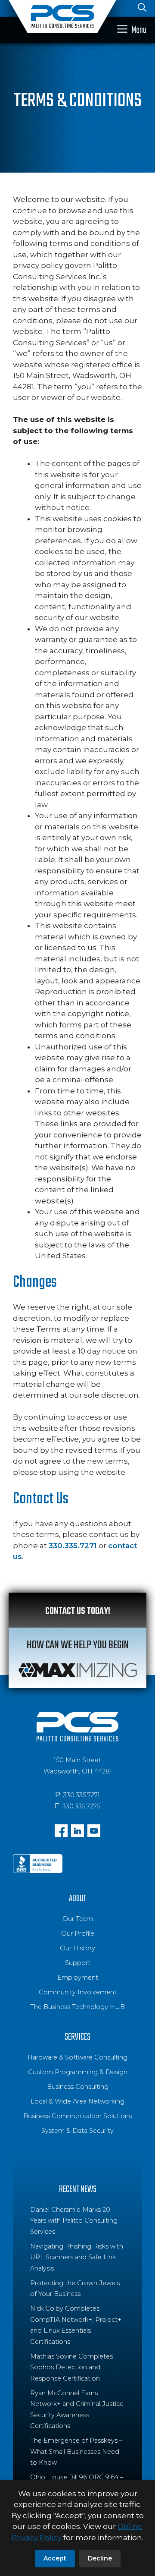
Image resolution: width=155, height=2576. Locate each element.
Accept (55, 2558)
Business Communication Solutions (77, 2116)
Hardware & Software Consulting (77, 2057)
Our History (77, 1948)
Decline (100, 2558)
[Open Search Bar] (142, 9)
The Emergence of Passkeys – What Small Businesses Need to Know (76, 2452)
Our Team (78, 1919)
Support (78, 1963)
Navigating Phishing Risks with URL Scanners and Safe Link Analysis (77, 2257)
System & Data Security (77, 2131)
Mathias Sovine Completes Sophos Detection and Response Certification (71, 2367)
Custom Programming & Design (78, 2072)
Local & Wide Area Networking (77, 2101)
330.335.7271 (73, 1546)
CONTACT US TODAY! (78, 1611)
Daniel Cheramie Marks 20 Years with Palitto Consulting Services (74, 2221)
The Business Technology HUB (77, 2007)
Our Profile (78, 1934)
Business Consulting (78, 2087)
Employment (78, 1978)
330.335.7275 (81, 1806)
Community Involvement (78, 1992)
